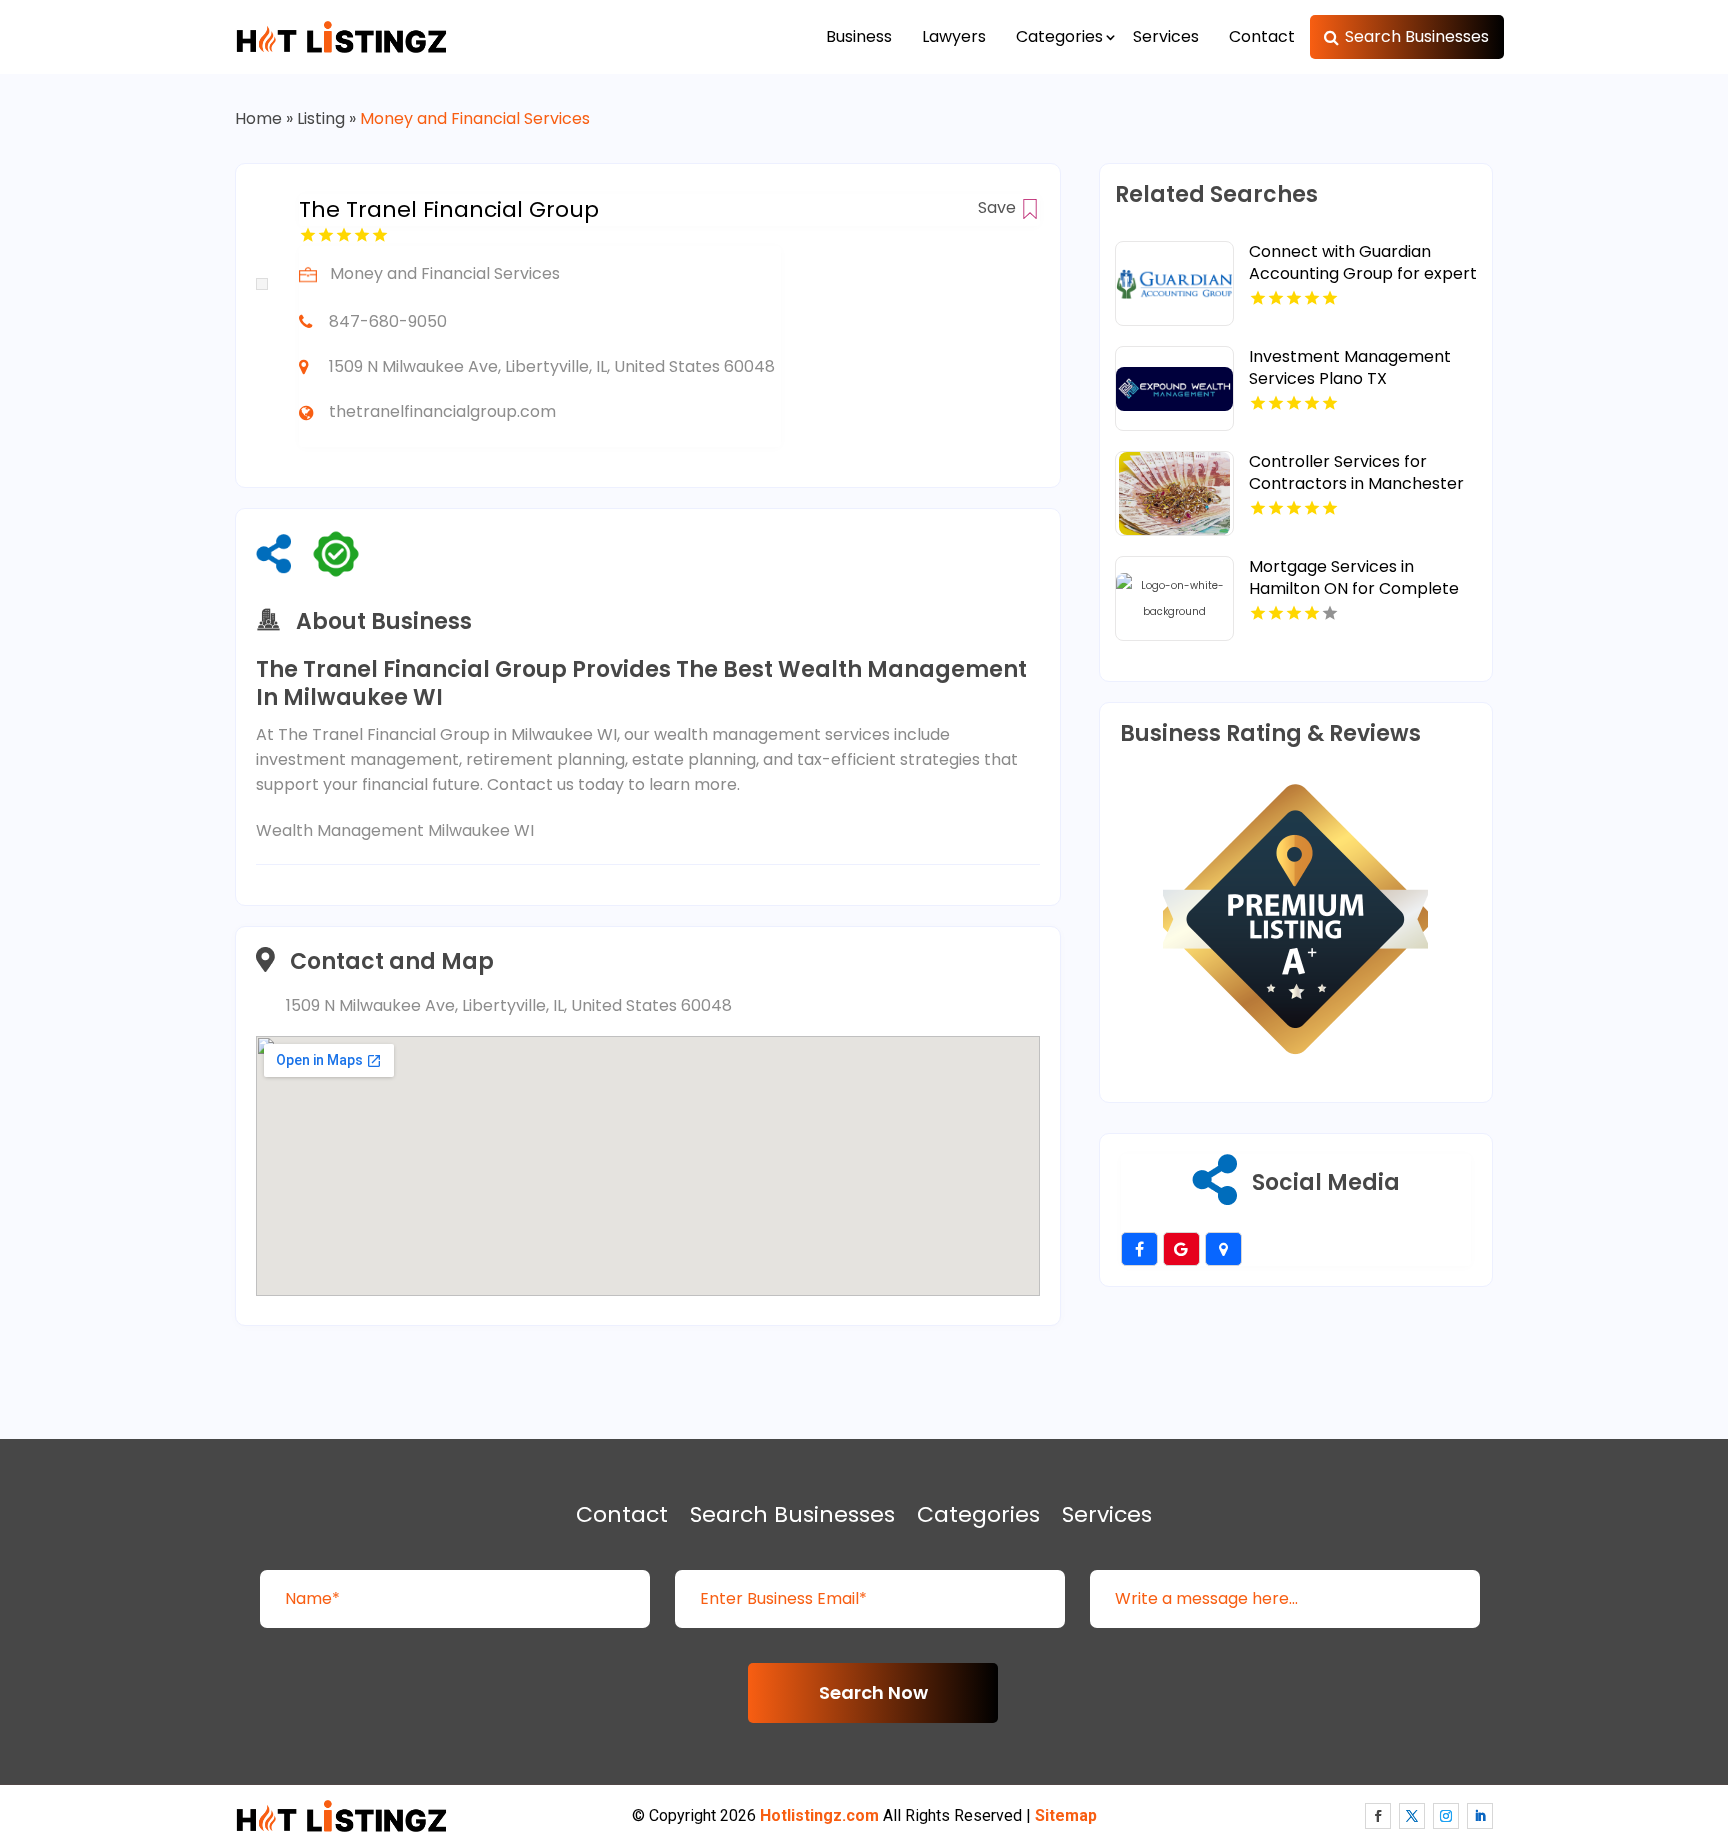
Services (1166, 36)
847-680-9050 (388, 321)
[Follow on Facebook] (1378, 1816)
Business (859, 36)
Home (258, 118)
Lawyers (954, 36)
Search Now (873, 1692)
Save (999, 207)
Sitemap (1066, 1815)
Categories (1059, 36)
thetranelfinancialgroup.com (442, 411)
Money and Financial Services (475, 118)
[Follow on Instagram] (1446, 1816)
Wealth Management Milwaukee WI (395, 830)
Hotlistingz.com (819, 1815)
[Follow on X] (1412, 1816)
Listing (321, 118)
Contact (1262, 36)
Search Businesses (1417, 36)
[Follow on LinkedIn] (1480, 1816)
